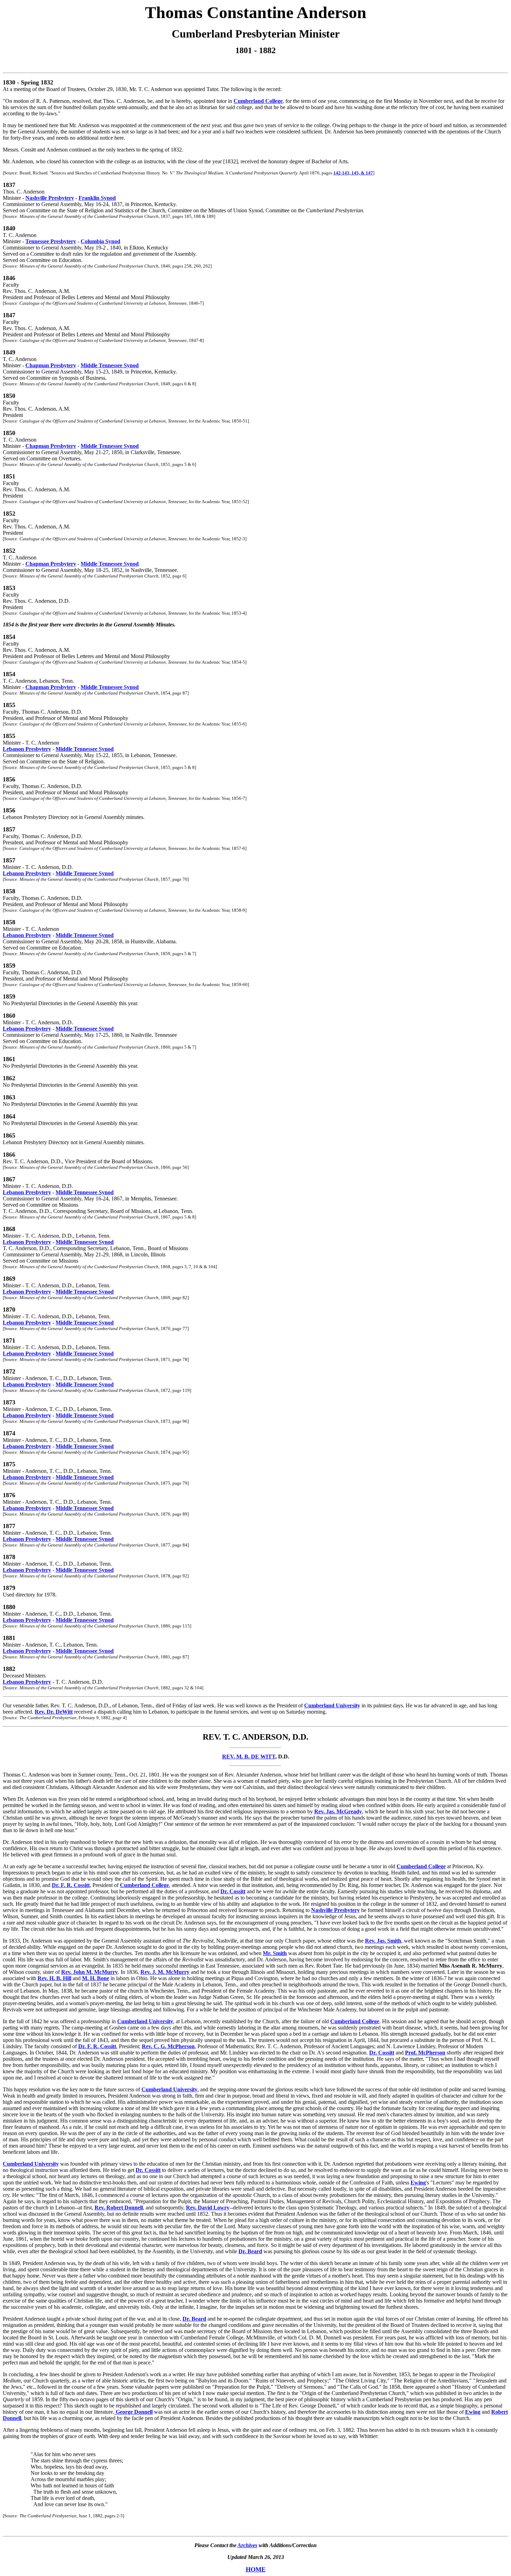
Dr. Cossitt (233, 1891)
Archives (247, 2545)
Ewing (418, 2183)
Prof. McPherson (425, 2053)
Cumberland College (258, 101)
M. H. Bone (96, 1978)
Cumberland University (332, 1705)
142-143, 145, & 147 (353, 173)
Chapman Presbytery (51, 365)
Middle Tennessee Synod (110, 365)
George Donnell (133, 2412)
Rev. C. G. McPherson (168, 2046)
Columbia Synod (100, 241)
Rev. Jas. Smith (383, 1941)
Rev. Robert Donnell (119, 2208)
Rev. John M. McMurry (90, 1972)
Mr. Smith (275, 1953)
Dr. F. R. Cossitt (71, 1885)
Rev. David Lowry (208, 2208)
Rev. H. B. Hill (54, 1978)
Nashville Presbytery (50, 198)
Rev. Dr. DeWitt (54, 1712)
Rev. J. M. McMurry (165, 1972)
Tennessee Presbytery (51, 241)
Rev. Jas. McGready (338, 1811)
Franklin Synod (97, 198)
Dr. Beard (250, 2251)
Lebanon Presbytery (27, 749)
